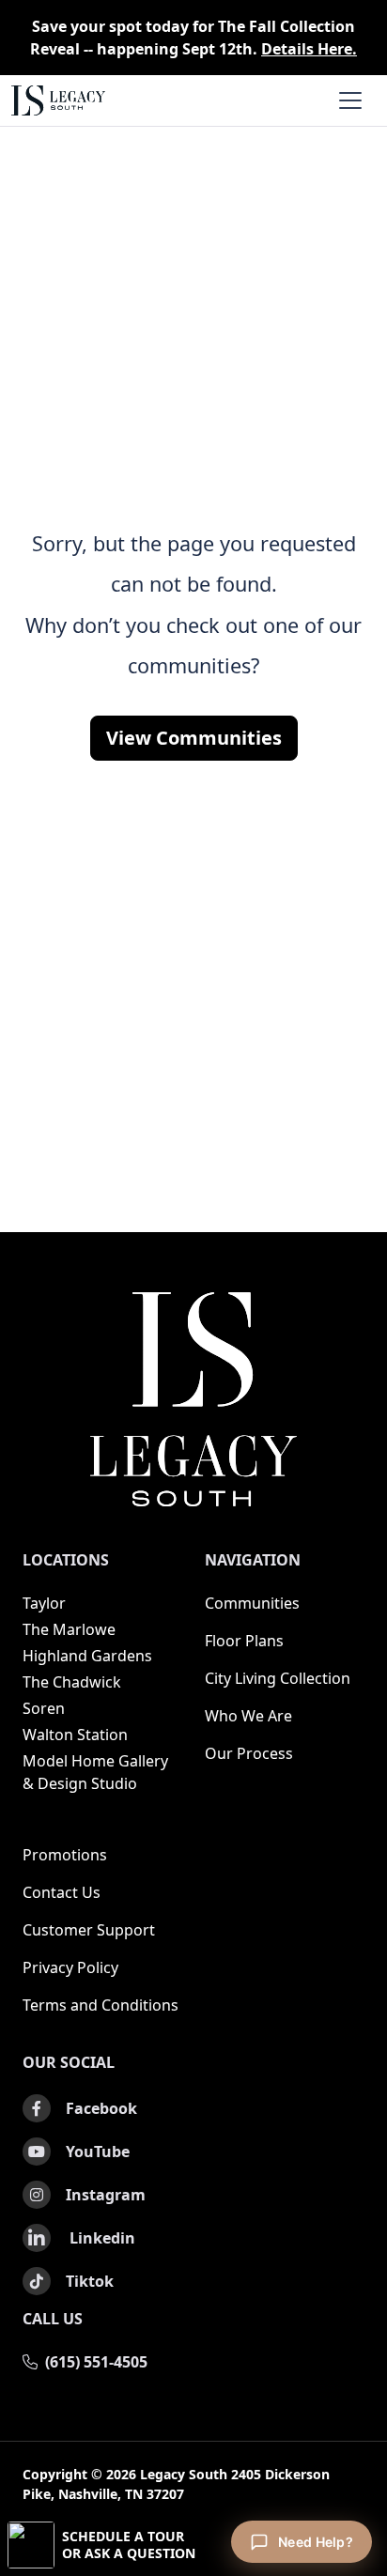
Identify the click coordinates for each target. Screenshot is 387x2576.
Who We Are (248, 1716)
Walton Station (75, 1735)
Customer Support (89, 1930)
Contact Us (62, 1892)
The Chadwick (72, 1682)
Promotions (65, 1855)
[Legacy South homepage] (193, 1399)
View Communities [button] (194, 738)
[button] (193, 2545)
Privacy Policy (70, 1967)
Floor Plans (244, 1641)
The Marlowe (69, 1629)
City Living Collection (278, 1678)
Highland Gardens (87, 1656)
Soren (44, 1708)
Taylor (44, 1603)
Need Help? (316, 2542)
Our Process (249, 1753)
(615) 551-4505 (96, 2362)
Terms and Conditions (101, 2005)
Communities (252, 1603)
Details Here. (309, 49)
